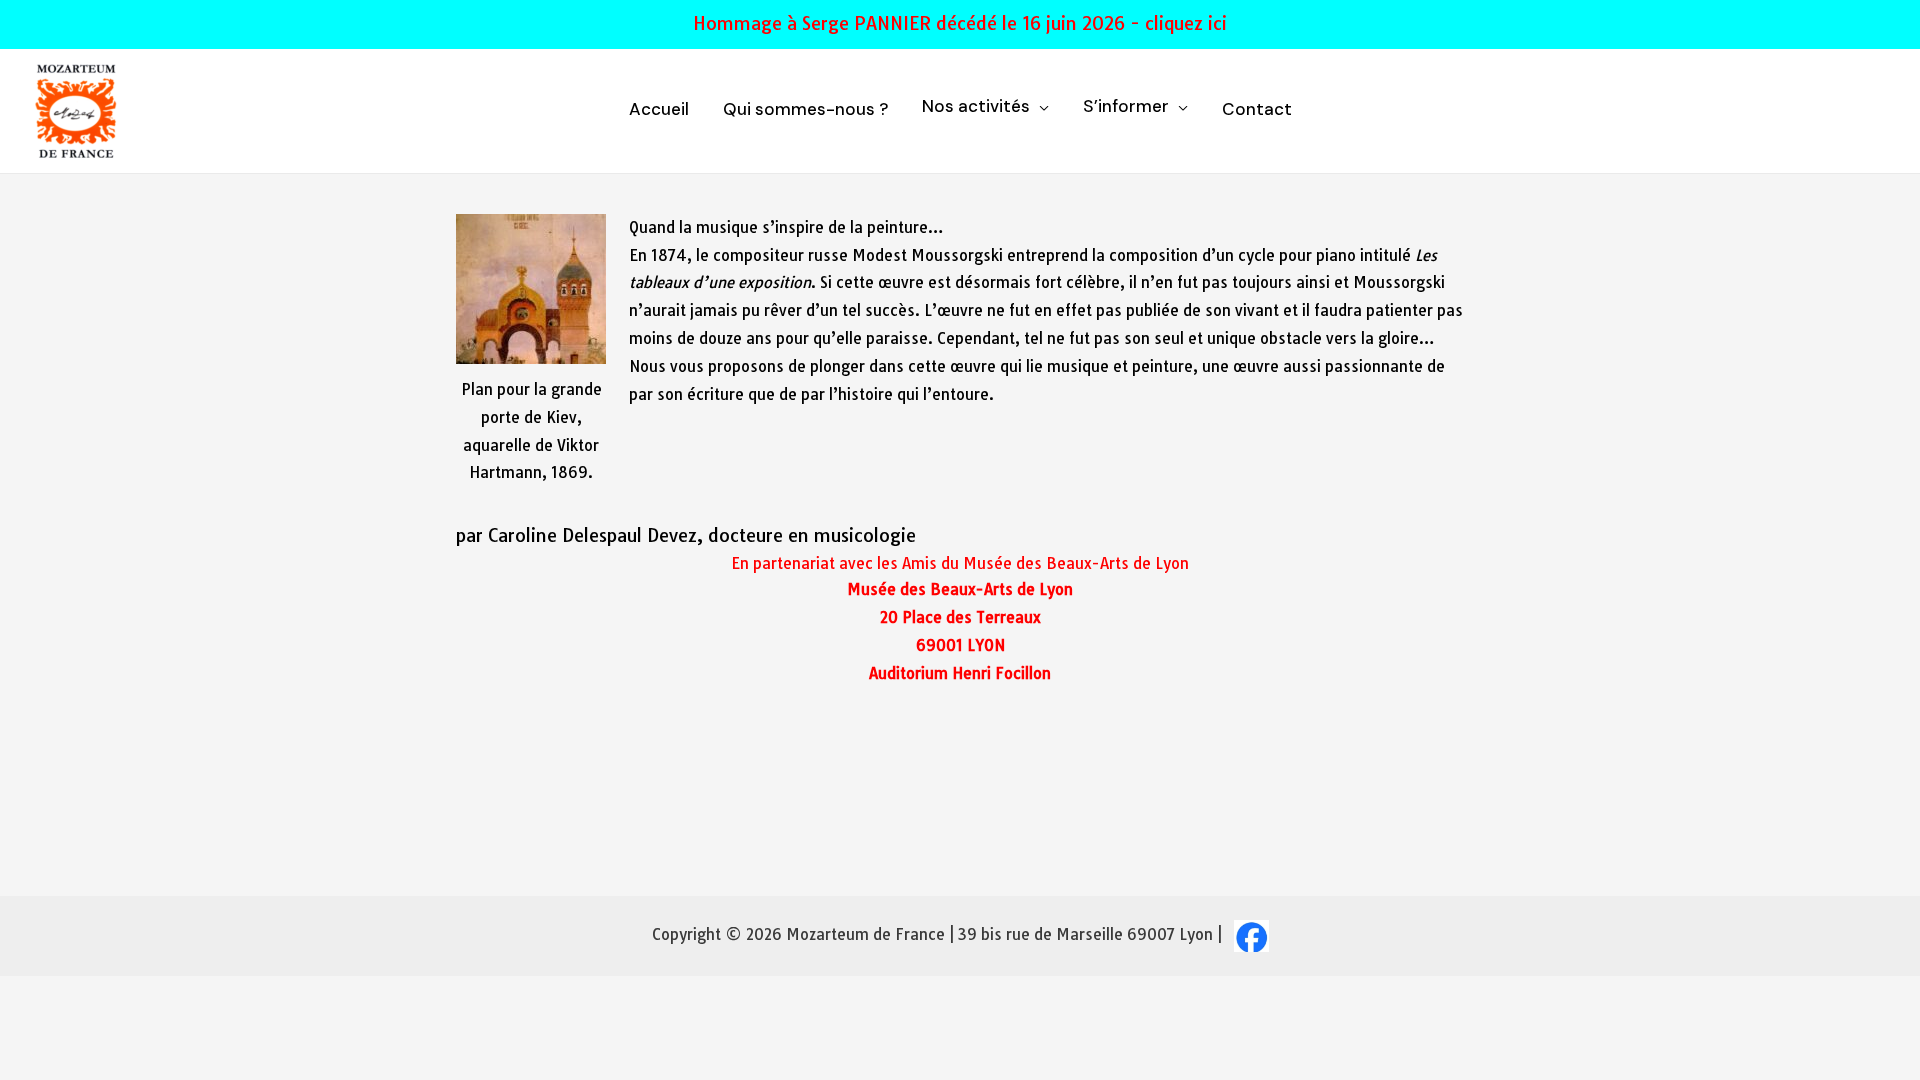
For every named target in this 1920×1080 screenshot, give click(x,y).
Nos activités (976, 108)
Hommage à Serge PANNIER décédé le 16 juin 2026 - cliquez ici (960, 23)
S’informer (1126, 108)
